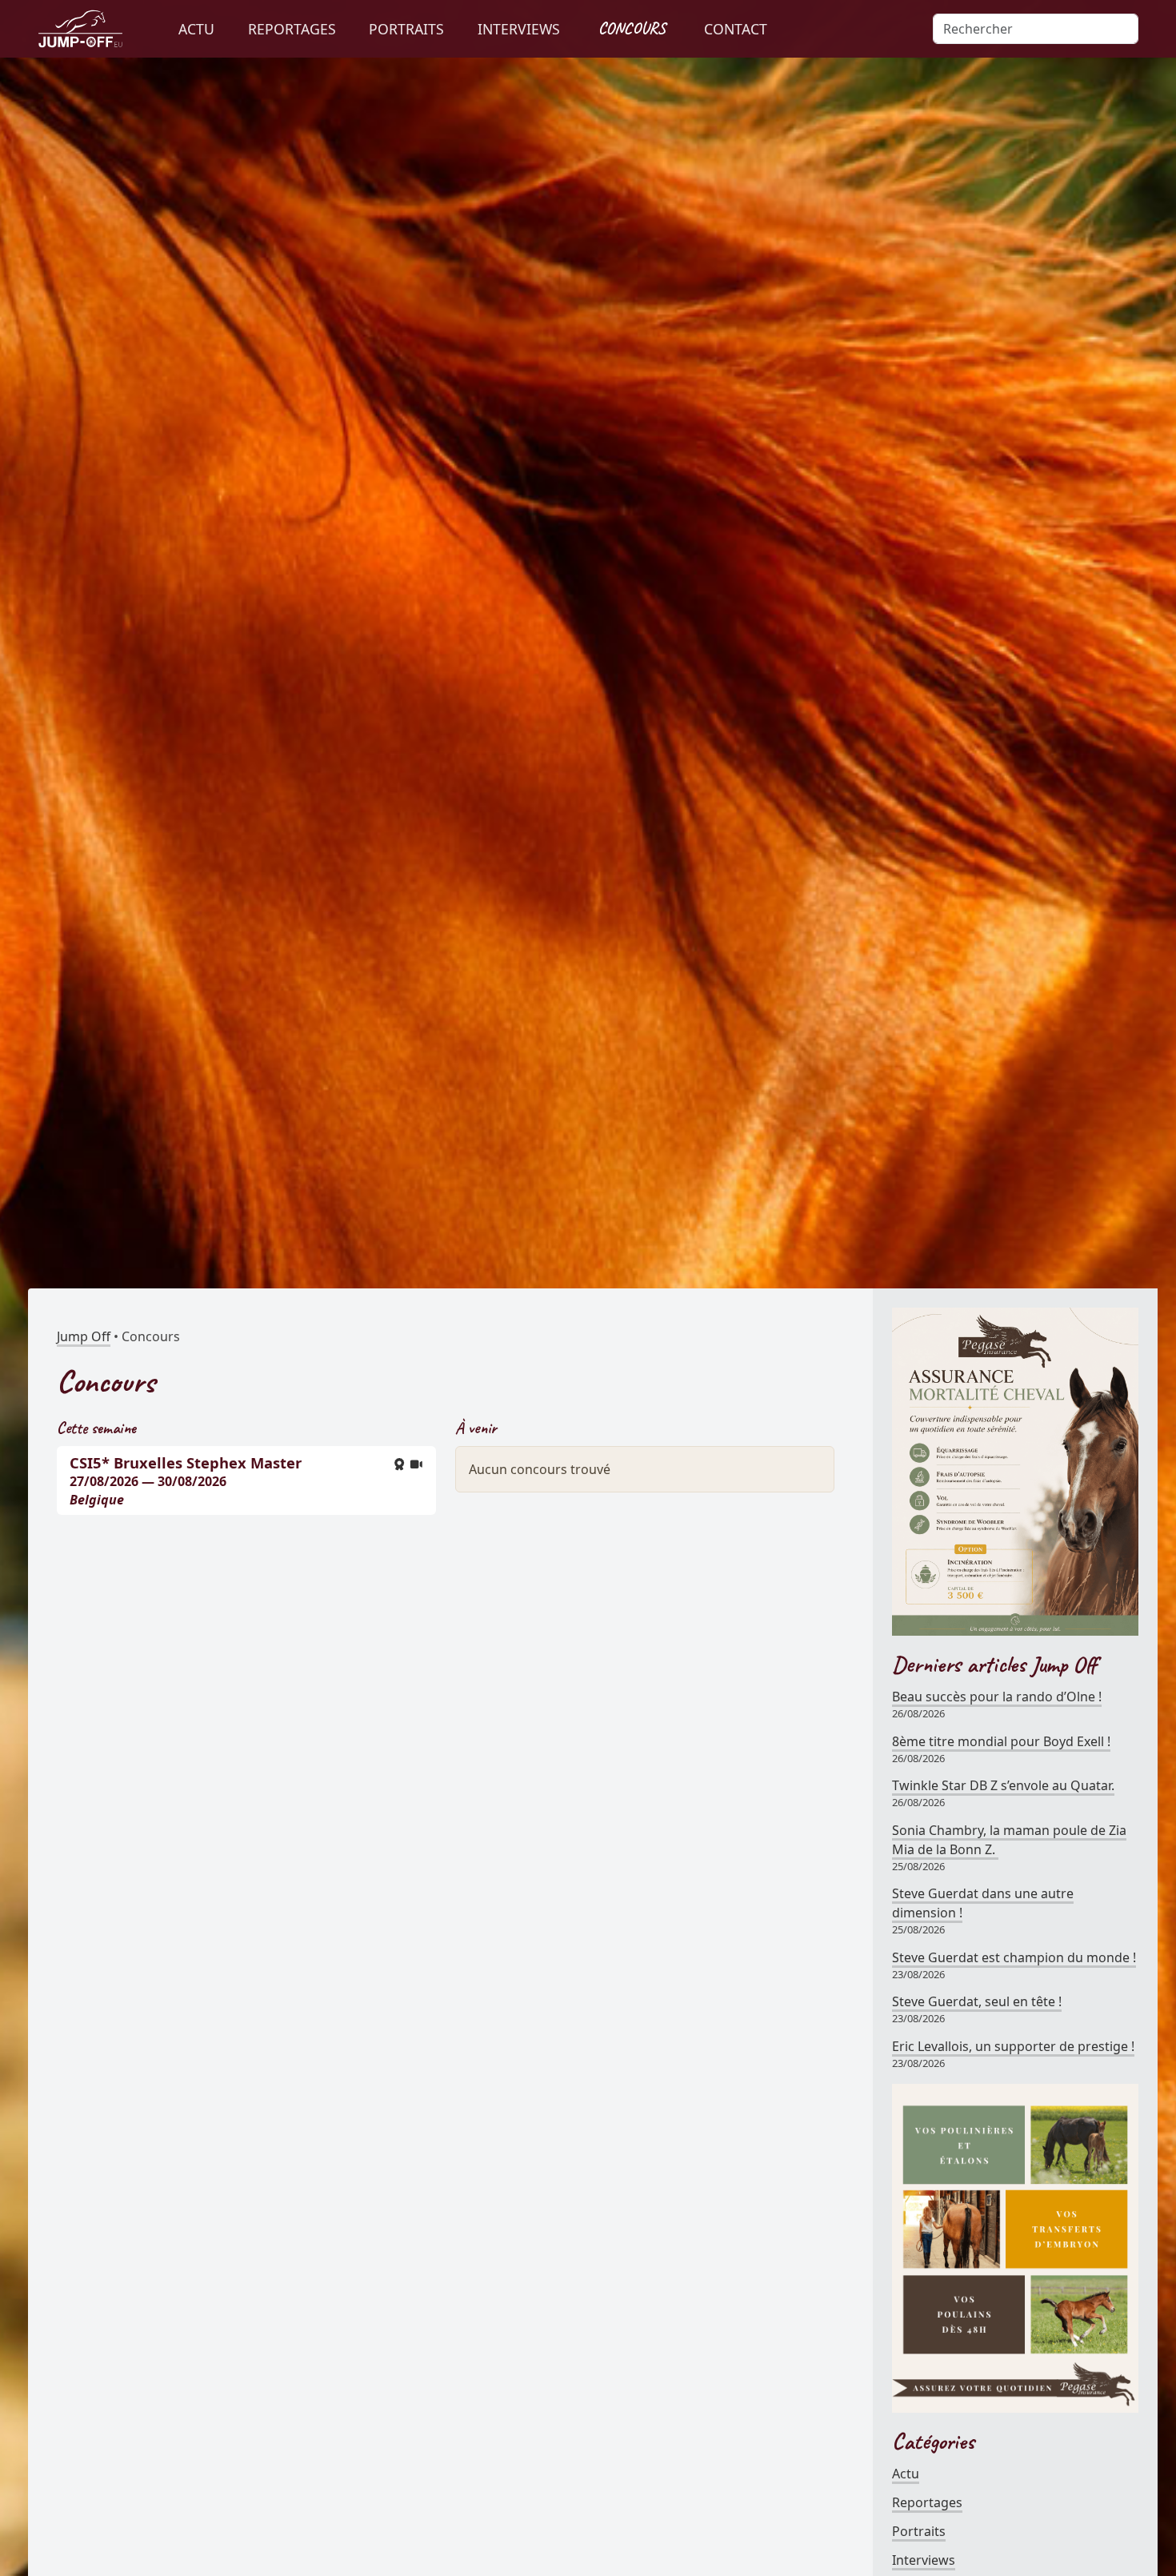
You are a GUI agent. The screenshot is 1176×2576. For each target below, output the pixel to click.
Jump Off (84, 1336)
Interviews (924, 2560)
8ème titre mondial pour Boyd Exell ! (1001, 1741)
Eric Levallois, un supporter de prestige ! (1013, 2046)
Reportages (927, 2502)
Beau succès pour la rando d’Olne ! (997, 1697)
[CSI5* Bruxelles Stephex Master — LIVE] (417, 1464)
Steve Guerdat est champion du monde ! (1014, 1957)
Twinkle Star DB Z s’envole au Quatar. (1003, 1785)
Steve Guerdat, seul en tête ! (977, 2001)
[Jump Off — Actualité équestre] (80, 29)
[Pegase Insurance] (1015, 1470)
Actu (906, 2474)
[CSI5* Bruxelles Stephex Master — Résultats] (399, 1464)
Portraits (919, 2531)
